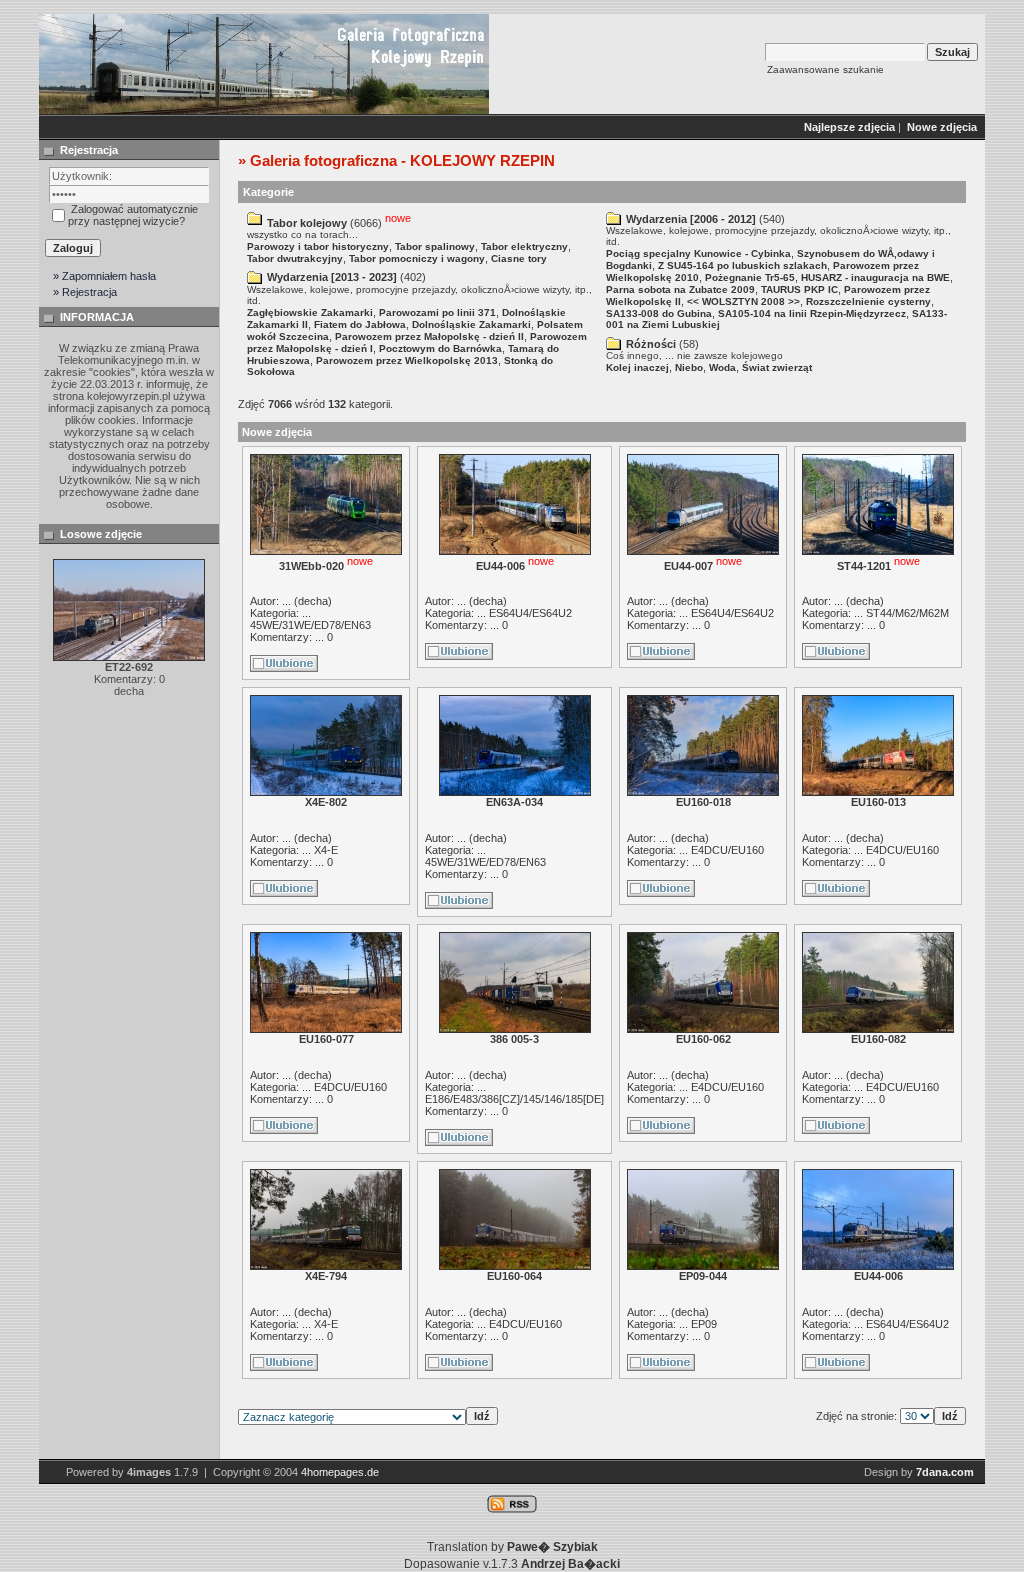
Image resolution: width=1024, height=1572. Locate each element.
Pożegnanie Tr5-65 (750, 277)
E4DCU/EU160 (727, 850)
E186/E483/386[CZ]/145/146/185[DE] (514, 1099)
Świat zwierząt (777, 367)
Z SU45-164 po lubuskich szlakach (742, 265)
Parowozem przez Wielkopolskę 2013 (407, 360)
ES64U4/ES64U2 (530, 613)
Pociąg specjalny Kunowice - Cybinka (698, 253)
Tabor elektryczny (524, 246)
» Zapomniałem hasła (104, 276)
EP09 (704, 1324)
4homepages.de (340, 1472)
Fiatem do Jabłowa (360, 324)
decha (313, 601)
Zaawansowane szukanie (825, 69)
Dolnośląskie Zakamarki (471, 324)
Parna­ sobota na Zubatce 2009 (680, 289)
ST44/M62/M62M (907, 613)
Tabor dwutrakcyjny (295, 258)
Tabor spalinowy (435, 246)
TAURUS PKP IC (799, 289)
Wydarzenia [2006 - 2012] (691, 219)
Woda (722, 367)
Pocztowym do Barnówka (440, 348)
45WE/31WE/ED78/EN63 (310, 625)
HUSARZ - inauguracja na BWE (875, 277)
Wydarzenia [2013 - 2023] (332, 277)
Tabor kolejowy (307, 223)
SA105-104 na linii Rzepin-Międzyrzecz (812, 313)
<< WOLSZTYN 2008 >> (743, 301)
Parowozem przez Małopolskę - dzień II (429, 336)
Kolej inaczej (637, 367)
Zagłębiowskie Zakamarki (310, 312)
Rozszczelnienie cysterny (868, 301)
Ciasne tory (519, 258)
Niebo (689, 367)
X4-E (326, 850)
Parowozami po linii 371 (437, 312)
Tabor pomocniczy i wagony (417, 258)
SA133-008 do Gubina (659, 313)
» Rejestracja (85, 292)
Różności (651, 344)
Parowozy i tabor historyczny (318, 246)
